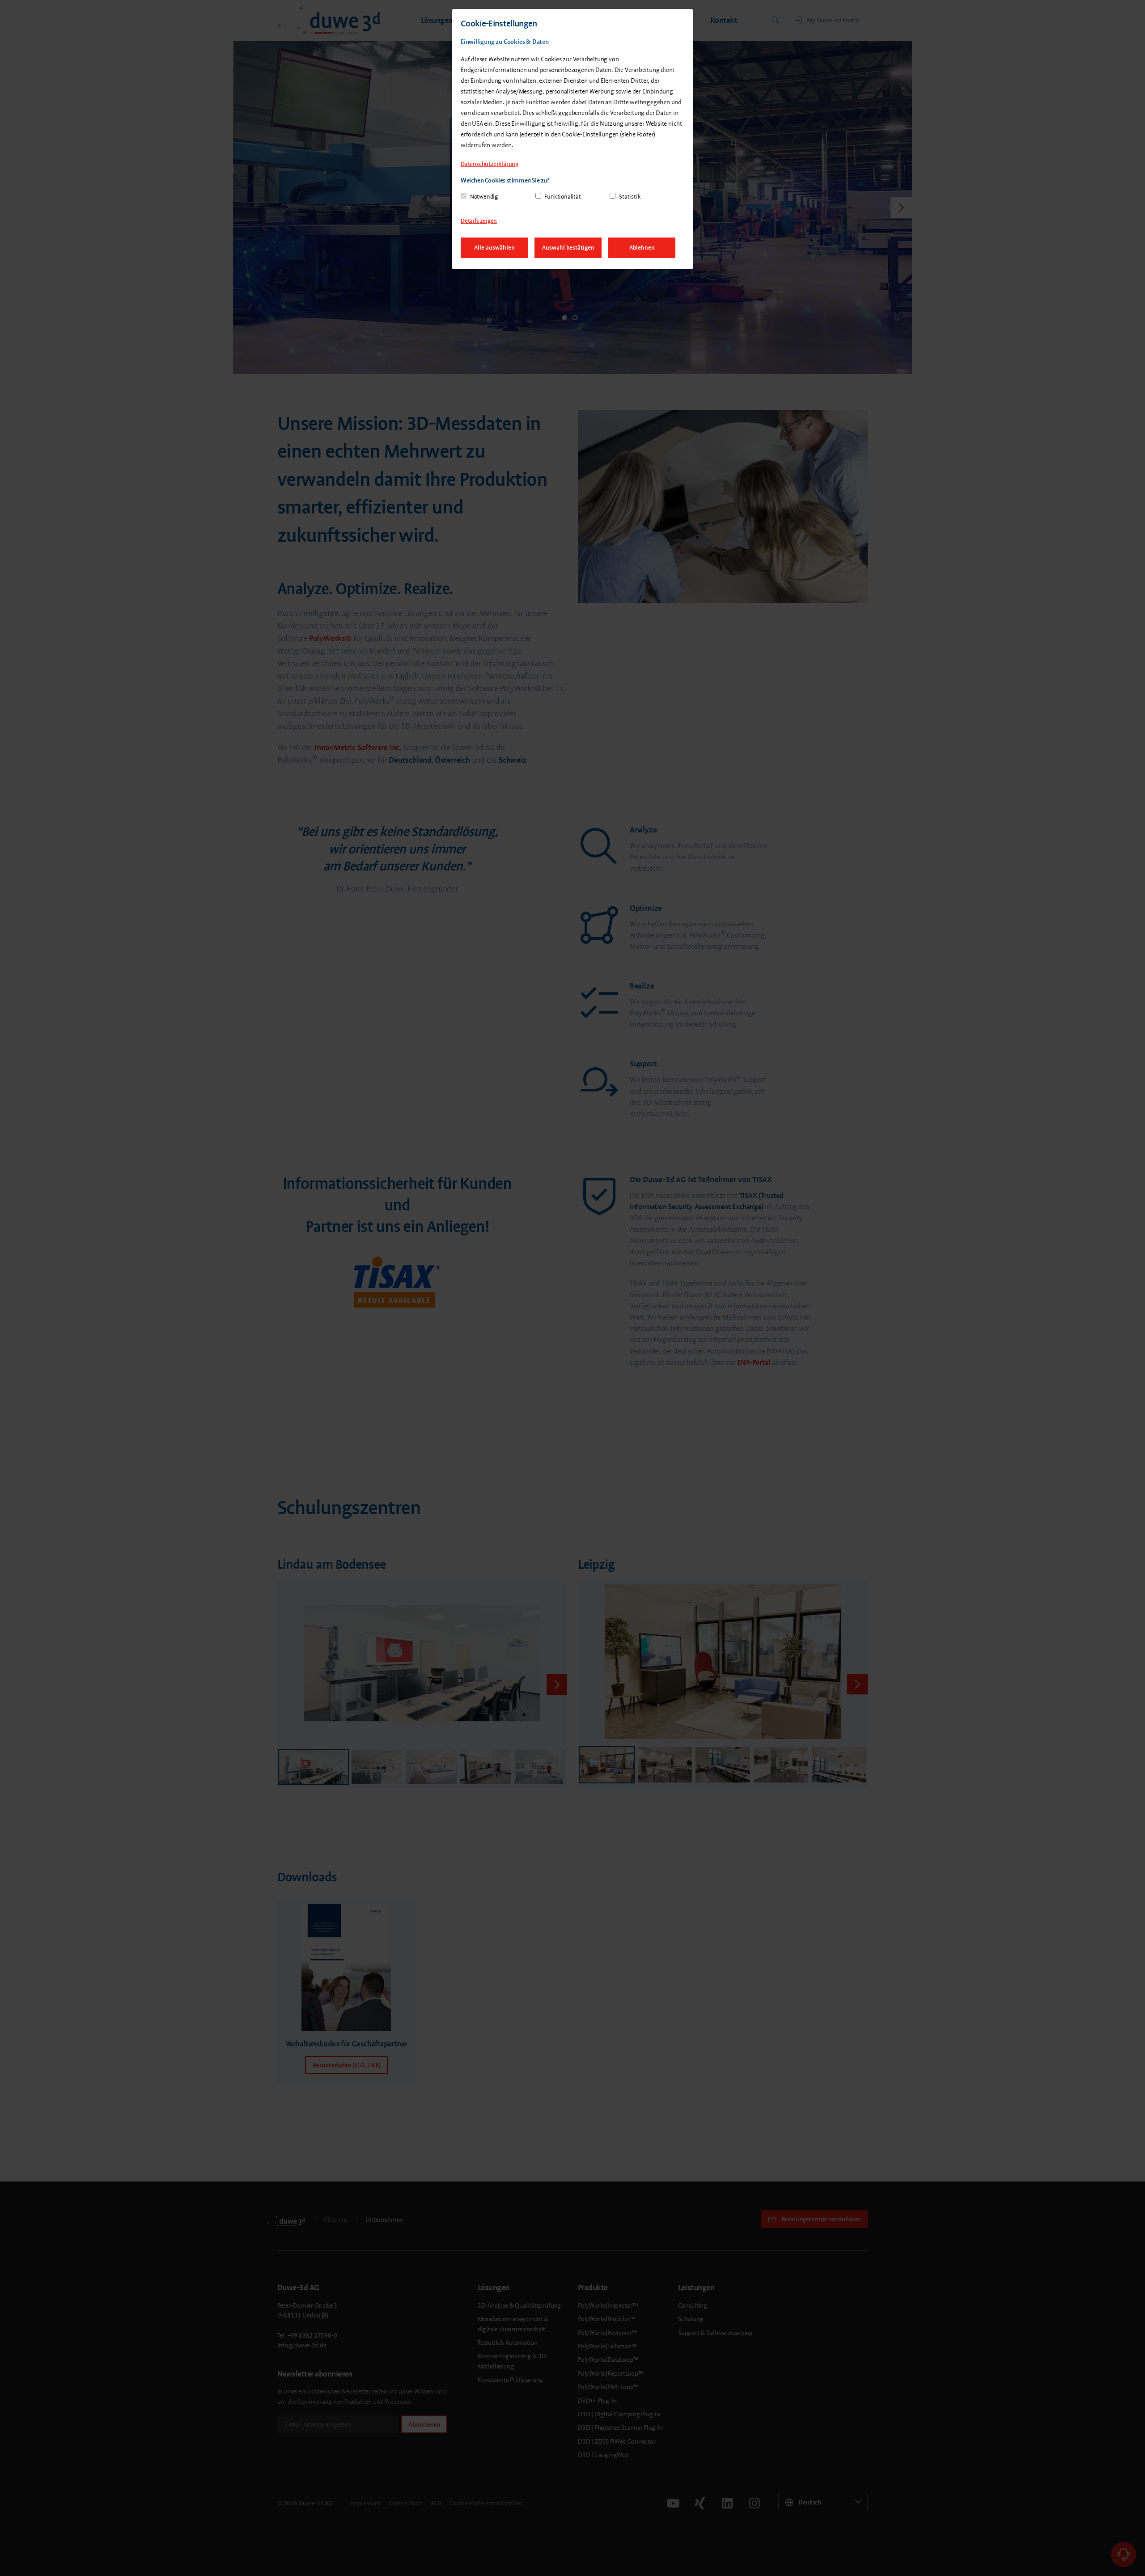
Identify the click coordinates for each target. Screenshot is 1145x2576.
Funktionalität (562, 197)
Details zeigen (479, 221)
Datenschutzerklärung (490, 164)
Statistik (630, 197)
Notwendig (484, 197)
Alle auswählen (494, 248)
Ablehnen (642, 248)
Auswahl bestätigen (568, 248)
